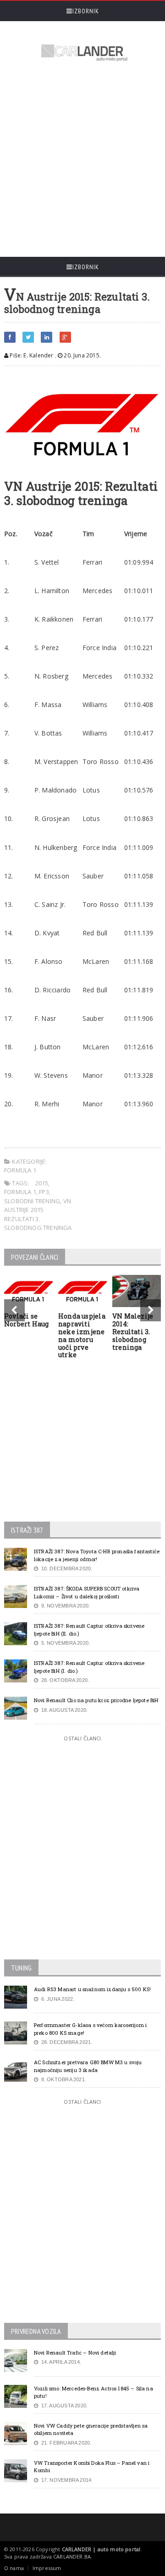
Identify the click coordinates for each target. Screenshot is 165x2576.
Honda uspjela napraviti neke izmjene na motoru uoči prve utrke (82, 1335)
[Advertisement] (82, 160)
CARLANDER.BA (72, 2556)
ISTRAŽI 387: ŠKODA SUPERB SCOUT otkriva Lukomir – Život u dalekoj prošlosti (87, 1592)
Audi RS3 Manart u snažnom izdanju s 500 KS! (92, 1989)
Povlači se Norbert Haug (27, 1320)
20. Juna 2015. (82, 355)
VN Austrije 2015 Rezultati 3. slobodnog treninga (38, 1214)
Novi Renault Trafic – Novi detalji (75, 2352)
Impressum (47, 2568)
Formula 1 (20, 1170)
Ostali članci (82, 1738)
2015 (42, 1183)
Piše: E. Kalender (31, 355)
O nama (14, 2568)
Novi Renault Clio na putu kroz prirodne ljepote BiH (96, 1700)
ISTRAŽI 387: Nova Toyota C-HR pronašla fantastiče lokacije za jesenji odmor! (97, 1555)
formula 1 (20, 1192)
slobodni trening (32, 1201)
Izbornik (86, 11)
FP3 (44, 1192)
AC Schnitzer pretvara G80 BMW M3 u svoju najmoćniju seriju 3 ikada (88, 2066)
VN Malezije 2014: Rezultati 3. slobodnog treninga (133, 1331)
